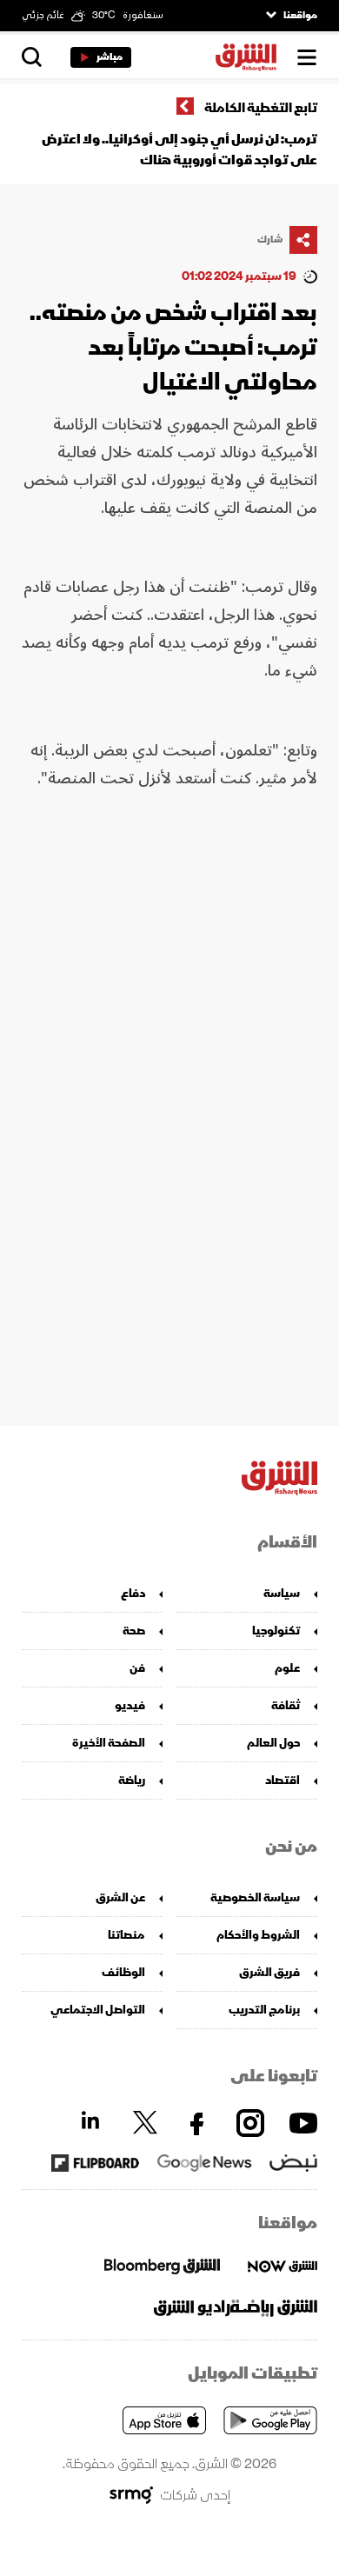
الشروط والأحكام (258, 1935)
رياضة (132, 1780)
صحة (134, 1631)
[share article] (303, 240)
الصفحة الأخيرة (109, 1743)
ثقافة (286, 1705)
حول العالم (273, 1743)
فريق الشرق (269, 1972)
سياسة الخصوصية (255, 1897)
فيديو (130, 1705)
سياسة (282, 1593)
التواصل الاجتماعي (98, 2010)
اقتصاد (282, 1780)
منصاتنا (126, 1935)
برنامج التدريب (264, 2010)
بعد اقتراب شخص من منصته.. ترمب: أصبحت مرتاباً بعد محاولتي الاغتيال (173, 347)
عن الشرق (120, 1897)
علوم (287, 1668)
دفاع (133, 1593)
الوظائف (123, 1972)
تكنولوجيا (276, 1631)
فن (137, 1668)
